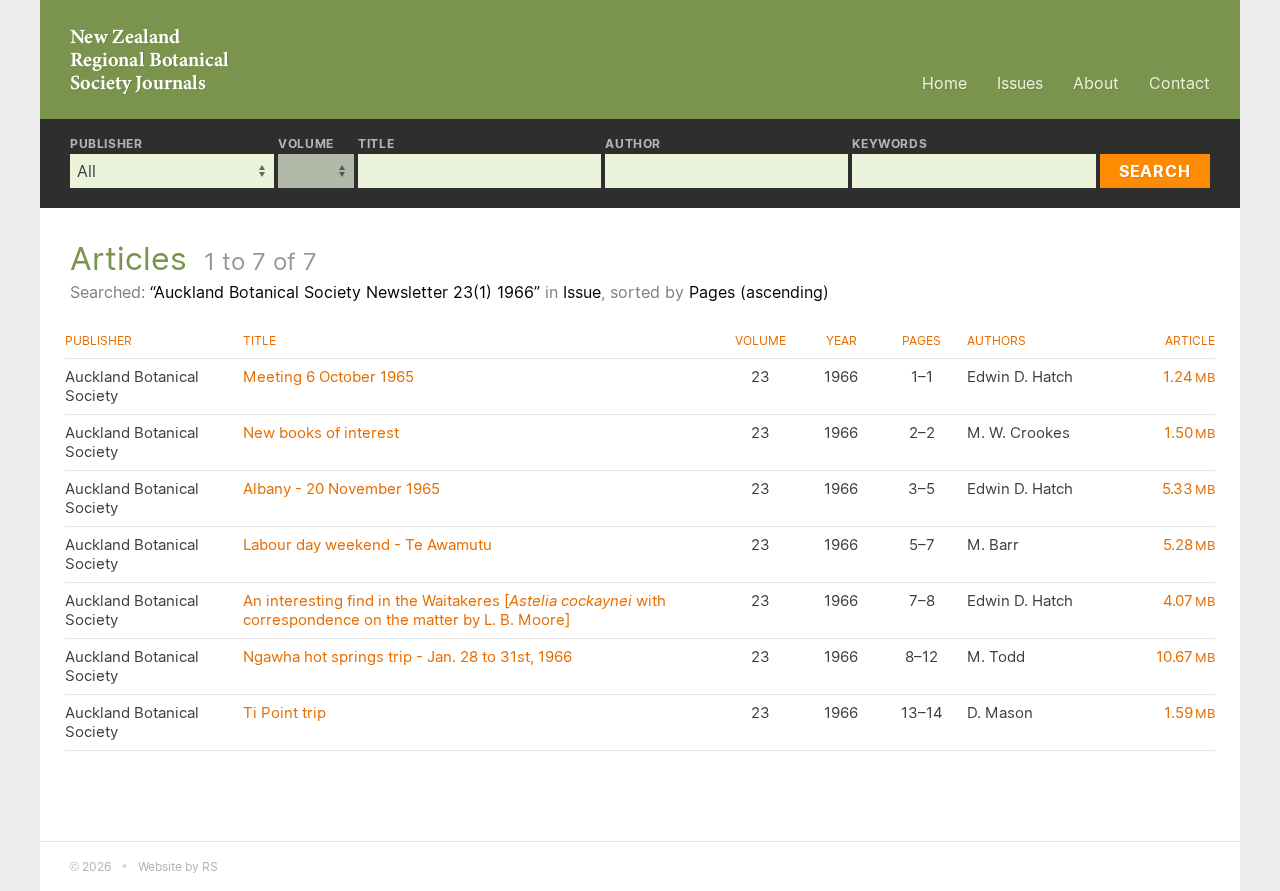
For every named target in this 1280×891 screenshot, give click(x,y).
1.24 (1189, 376)
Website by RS (178, 866)
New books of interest (321, 432)
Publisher (106, 144)
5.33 (1188, 488)
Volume (306, 144)
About (1096, 83)
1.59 (1189, 712)
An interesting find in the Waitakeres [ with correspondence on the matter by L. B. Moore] (454, 610)
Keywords (889, 144)
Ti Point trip (284, 712)
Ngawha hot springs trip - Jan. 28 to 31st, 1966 (407, 656)
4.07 (1189, 600)
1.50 (1189, 432)
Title (376, 144)
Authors (996, 340)
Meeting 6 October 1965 (328, 376)
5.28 (1189, 544)
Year (841, 340)
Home (944, 83)
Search (1155, 171)
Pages (921, 340)
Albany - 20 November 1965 (341, 488)
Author (633, 144)
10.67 (1185, 656)
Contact (1179, 83)
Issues (1020, 83)
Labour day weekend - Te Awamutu (367, 544)
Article (1190, 340)
